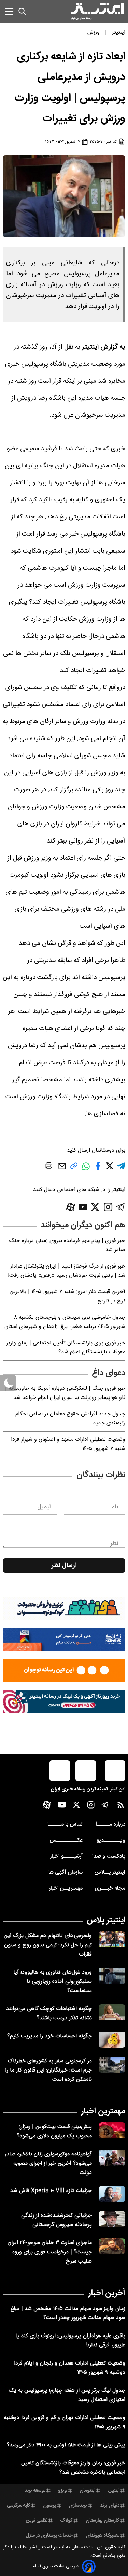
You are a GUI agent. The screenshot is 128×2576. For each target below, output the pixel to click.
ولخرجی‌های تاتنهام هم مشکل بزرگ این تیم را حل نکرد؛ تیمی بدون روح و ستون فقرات (48, 1945)
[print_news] (49, 1167)
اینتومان (87, 2491)
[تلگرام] (121, 1207)
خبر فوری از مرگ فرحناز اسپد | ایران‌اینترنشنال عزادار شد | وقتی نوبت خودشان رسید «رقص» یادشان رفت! (67, 1271)
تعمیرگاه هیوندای (103, 2536)
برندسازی (78, 2506)
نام (115, 1507)
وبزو (62, 2491)
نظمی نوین (37, 2521)
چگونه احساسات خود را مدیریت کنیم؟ (49, 2036)
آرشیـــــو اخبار (66, 1856)
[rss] (121, 1807)
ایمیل (44, 1507)
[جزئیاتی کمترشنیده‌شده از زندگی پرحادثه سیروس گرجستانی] (112, 2219)
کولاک (66, 2521)
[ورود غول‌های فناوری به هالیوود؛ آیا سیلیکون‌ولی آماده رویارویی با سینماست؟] (112, 1976)
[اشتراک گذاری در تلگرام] (121, 1169)
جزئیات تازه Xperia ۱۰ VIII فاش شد (51, 2191)
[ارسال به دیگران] (62, 1169)
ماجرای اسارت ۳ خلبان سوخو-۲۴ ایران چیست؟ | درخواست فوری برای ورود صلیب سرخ (50, 2252)
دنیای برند (110, 2506)
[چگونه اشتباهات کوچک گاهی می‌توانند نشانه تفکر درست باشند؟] (112, 2012)
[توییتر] (95, 1207)
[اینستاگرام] (108, 1207)
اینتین (114, 2491)
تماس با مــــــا (65, 1824)
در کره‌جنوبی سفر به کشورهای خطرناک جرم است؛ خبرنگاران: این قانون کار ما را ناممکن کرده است (48, 2070)
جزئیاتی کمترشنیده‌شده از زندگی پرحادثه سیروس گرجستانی (56, 2220)
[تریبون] (64, 1701)
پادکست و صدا (109, 1856)
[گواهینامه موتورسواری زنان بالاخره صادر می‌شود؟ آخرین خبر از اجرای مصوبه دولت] (112, 2158)
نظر (114, 1543)
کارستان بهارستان (103, 2521)
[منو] (9, 11)
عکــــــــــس (66, 1840)
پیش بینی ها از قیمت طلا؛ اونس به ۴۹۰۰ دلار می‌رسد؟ (66, 2445)
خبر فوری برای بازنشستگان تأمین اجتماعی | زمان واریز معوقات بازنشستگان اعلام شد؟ (66, 1348)
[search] (22, 11)
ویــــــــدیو (111, 1840)
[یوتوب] (83, 1207)
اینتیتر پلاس (106, 1920)
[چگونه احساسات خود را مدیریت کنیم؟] (112, 2040)
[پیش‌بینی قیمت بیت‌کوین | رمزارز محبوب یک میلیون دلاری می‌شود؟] (112, 2130)
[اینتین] (64, 1670)
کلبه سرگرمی (19, 2506)
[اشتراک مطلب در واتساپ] (86, 1170)
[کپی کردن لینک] (74, 1168)
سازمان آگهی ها (66, 1872)
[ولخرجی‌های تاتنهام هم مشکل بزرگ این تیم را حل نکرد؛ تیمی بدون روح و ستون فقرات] (112, 1939)
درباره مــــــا (110, 1824)
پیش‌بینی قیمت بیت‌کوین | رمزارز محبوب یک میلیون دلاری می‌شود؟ (54, 2132)
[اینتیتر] (97, 11)
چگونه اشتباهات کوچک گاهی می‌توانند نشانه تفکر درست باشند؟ (49, 2014)
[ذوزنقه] (64, 1608)
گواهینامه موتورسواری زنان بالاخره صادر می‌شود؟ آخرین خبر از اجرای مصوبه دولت (48, 2163)
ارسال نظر (64, 1566)
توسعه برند (35, 2491)
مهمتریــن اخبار (66, 1889)
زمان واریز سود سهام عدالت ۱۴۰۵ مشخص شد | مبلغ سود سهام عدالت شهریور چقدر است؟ (68, 2313)
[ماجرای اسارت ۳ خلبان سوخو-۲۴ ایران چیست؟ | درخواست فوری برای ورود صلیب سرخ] (112, 2246)
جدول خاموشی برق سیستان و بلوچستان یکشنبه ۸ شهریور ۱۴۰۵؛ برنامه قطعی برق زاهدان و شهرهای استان (65, 1322)
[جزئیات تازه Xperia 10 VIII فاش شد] (112, 2194)
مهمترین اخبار (103, 2111)
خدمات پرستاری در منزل (49, 2536)
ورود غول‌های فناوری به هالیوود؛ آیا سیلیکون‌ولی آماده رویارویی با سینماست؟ (53, 1982)
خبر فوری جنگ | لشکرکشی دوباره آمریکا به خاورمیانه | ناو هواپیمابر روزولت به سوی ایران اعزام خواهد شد (65, 1393)
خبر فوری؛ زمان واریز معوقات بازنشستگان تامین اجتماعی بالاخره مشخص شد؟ (73, 2468)
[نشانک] (64, 1639)
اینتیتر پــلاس (110, 1872)
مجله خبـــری (110, 1889)
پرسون (49, 2506)
